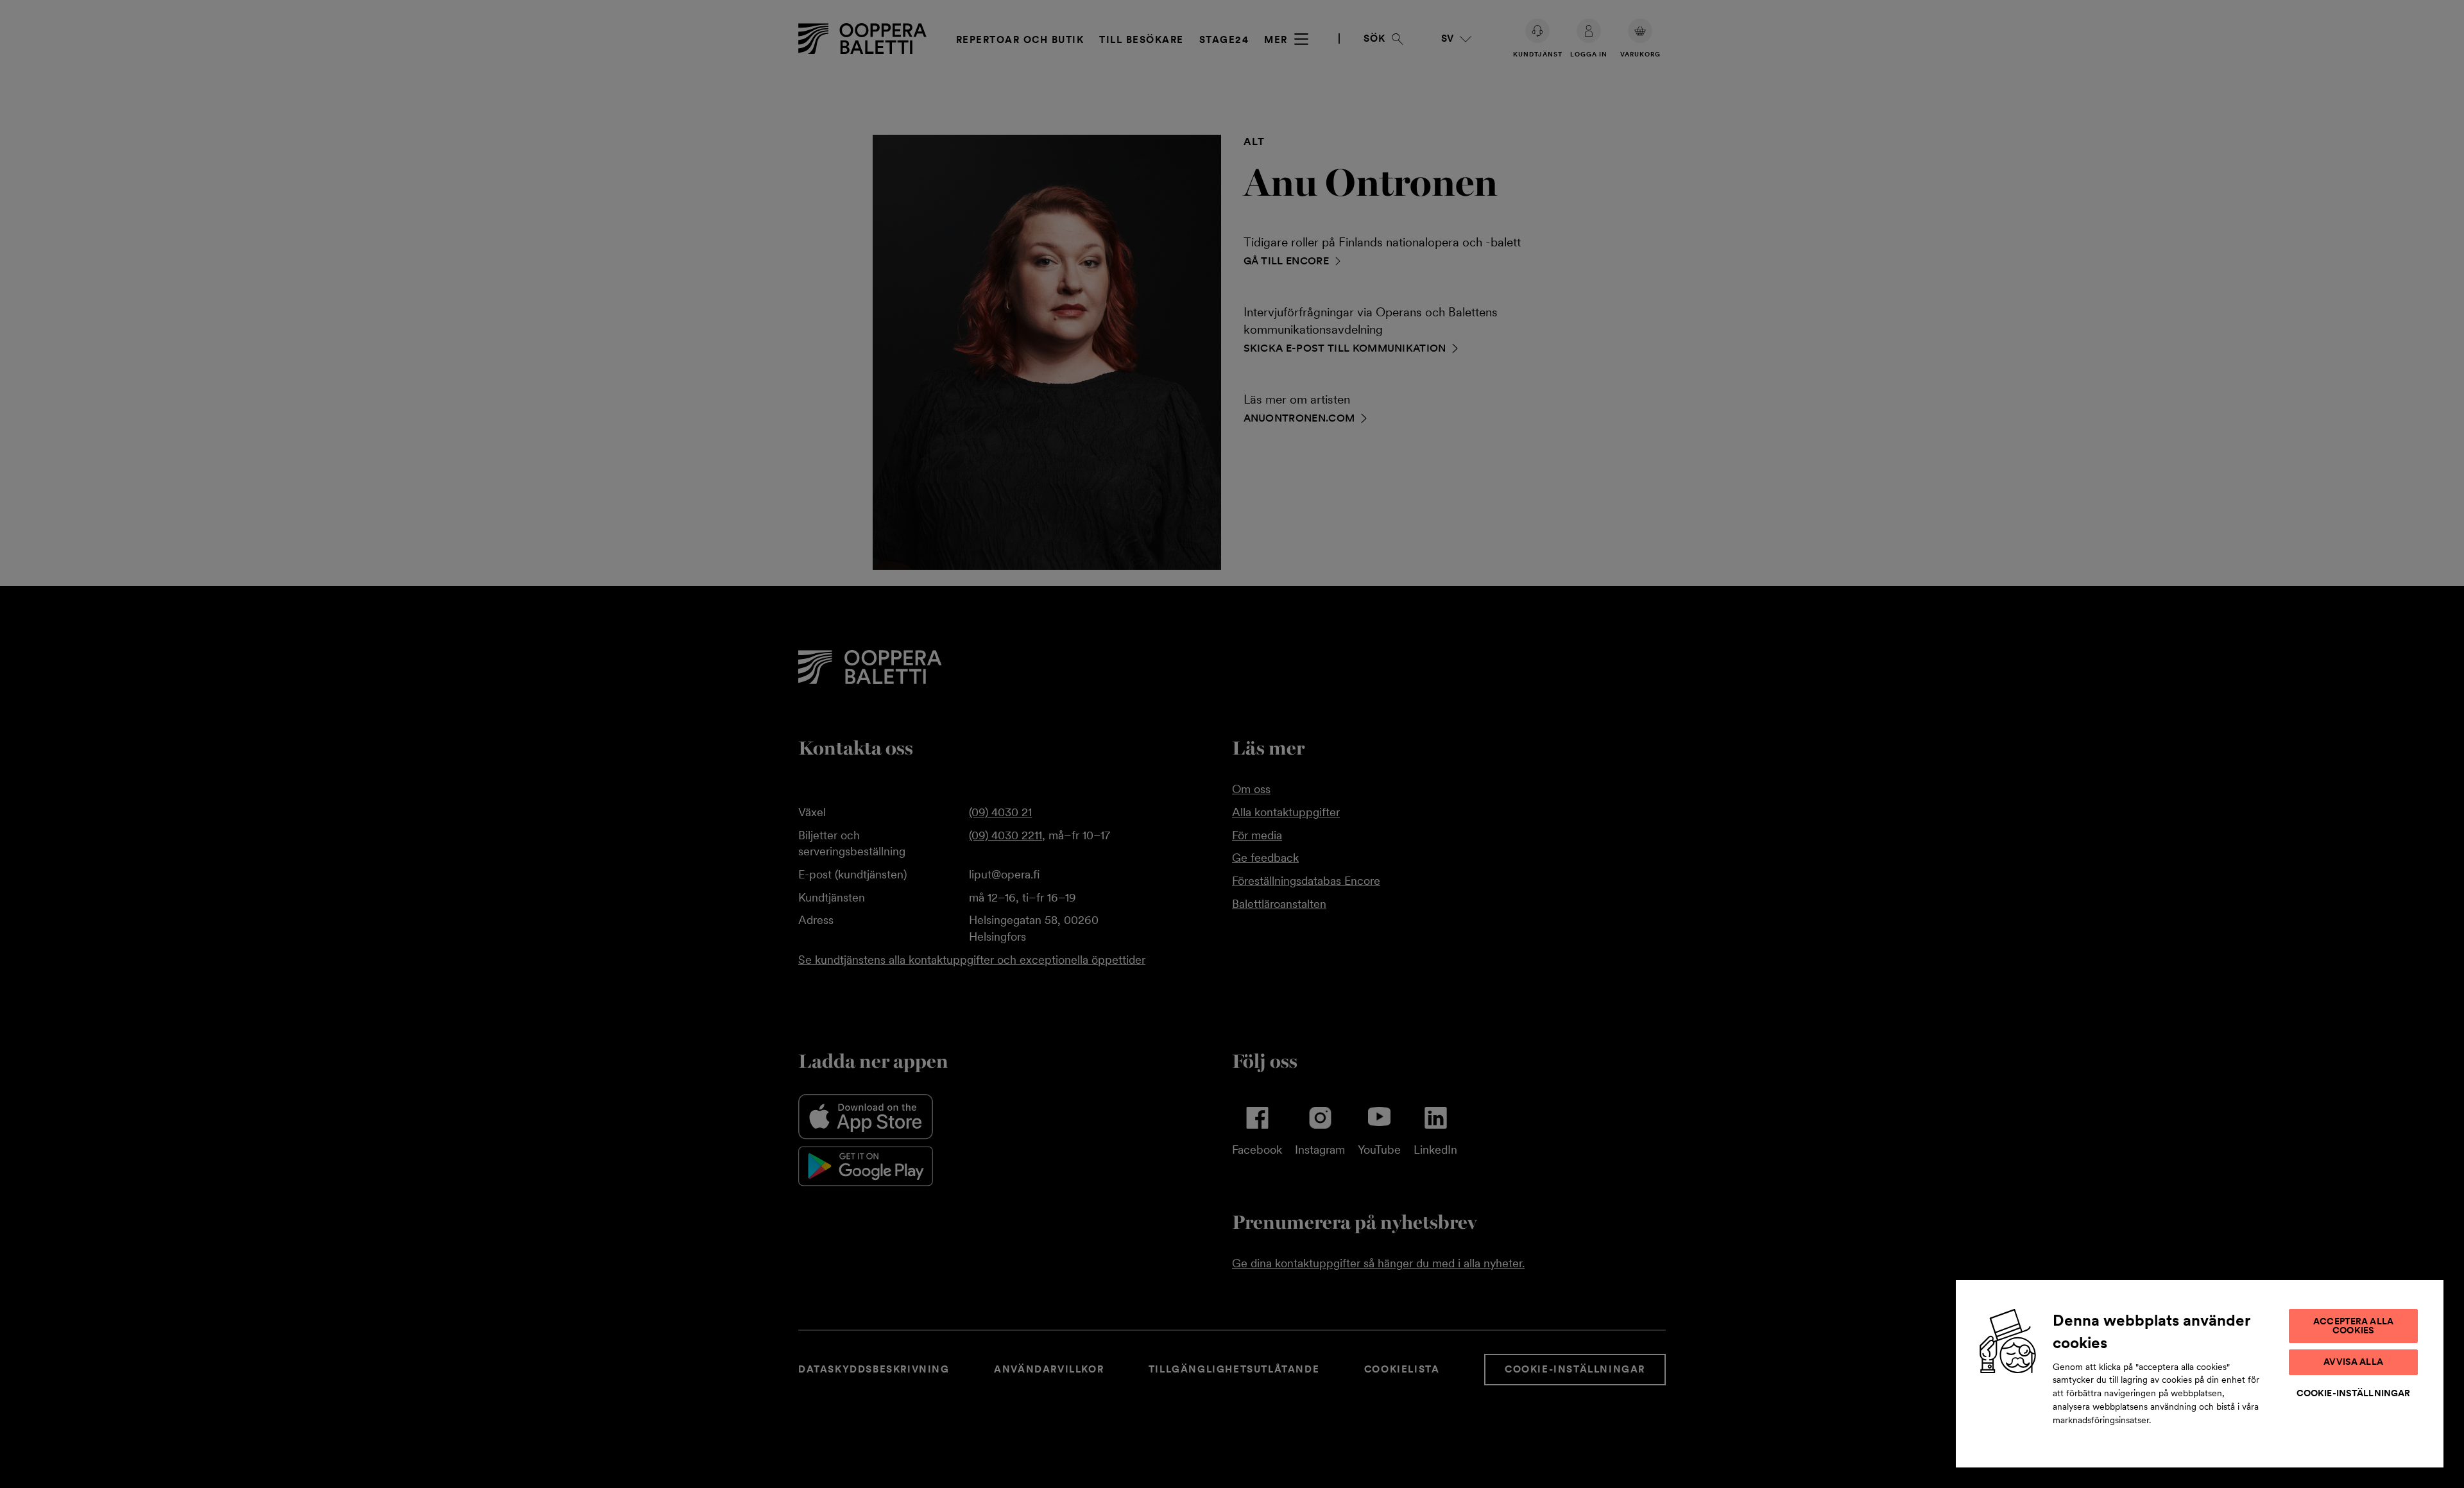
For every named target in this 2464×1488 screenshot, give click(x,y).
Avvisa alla (2353, 1362)
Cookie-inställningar (2354, 1393)
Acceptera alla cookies (2353, 1326)
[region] (2200, 1373)
